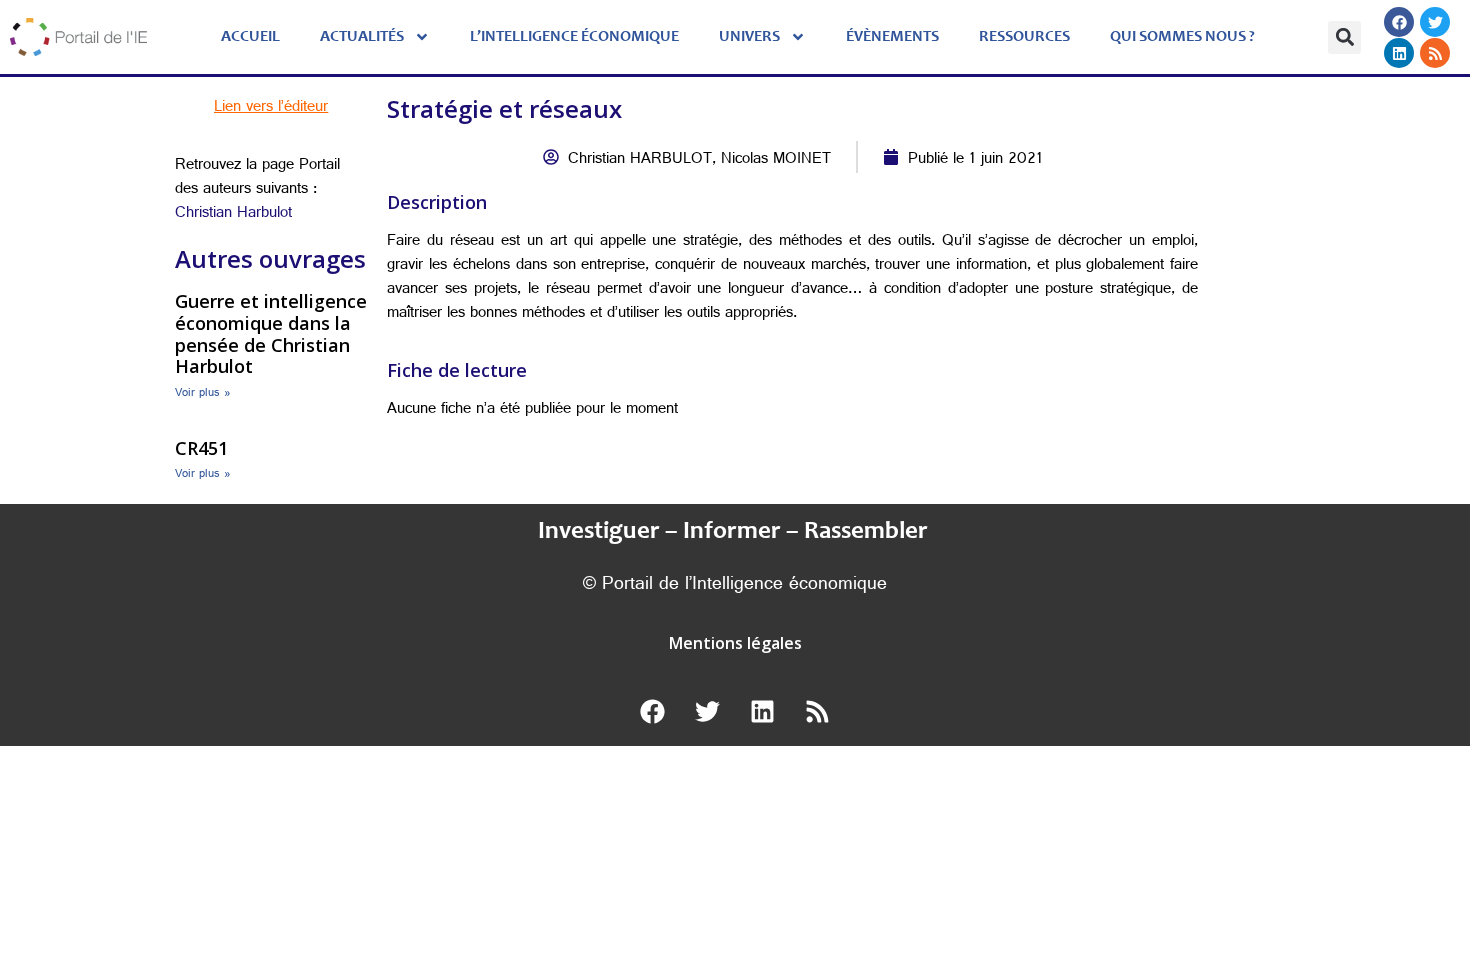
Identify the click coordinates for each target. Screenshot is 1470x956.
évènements (892, 37)
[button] (1344, 37)
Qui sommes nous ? (1182, 37)
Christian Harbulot (233, 214)
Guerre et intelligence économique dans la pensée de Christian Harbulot (271, 333)
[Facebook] (1399, 22)
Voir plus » (203, 394)
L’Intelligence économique (574, 37)
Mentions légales (735, 643)
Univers (749, 37)
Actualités (362, 37)
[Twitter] (1435, 22)
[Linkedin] (1399, 53)
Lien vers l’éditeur (271, 108)
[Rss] (1435, 53)
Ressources (1024, 37)
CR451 (201, 448)
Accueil (250, 37)
